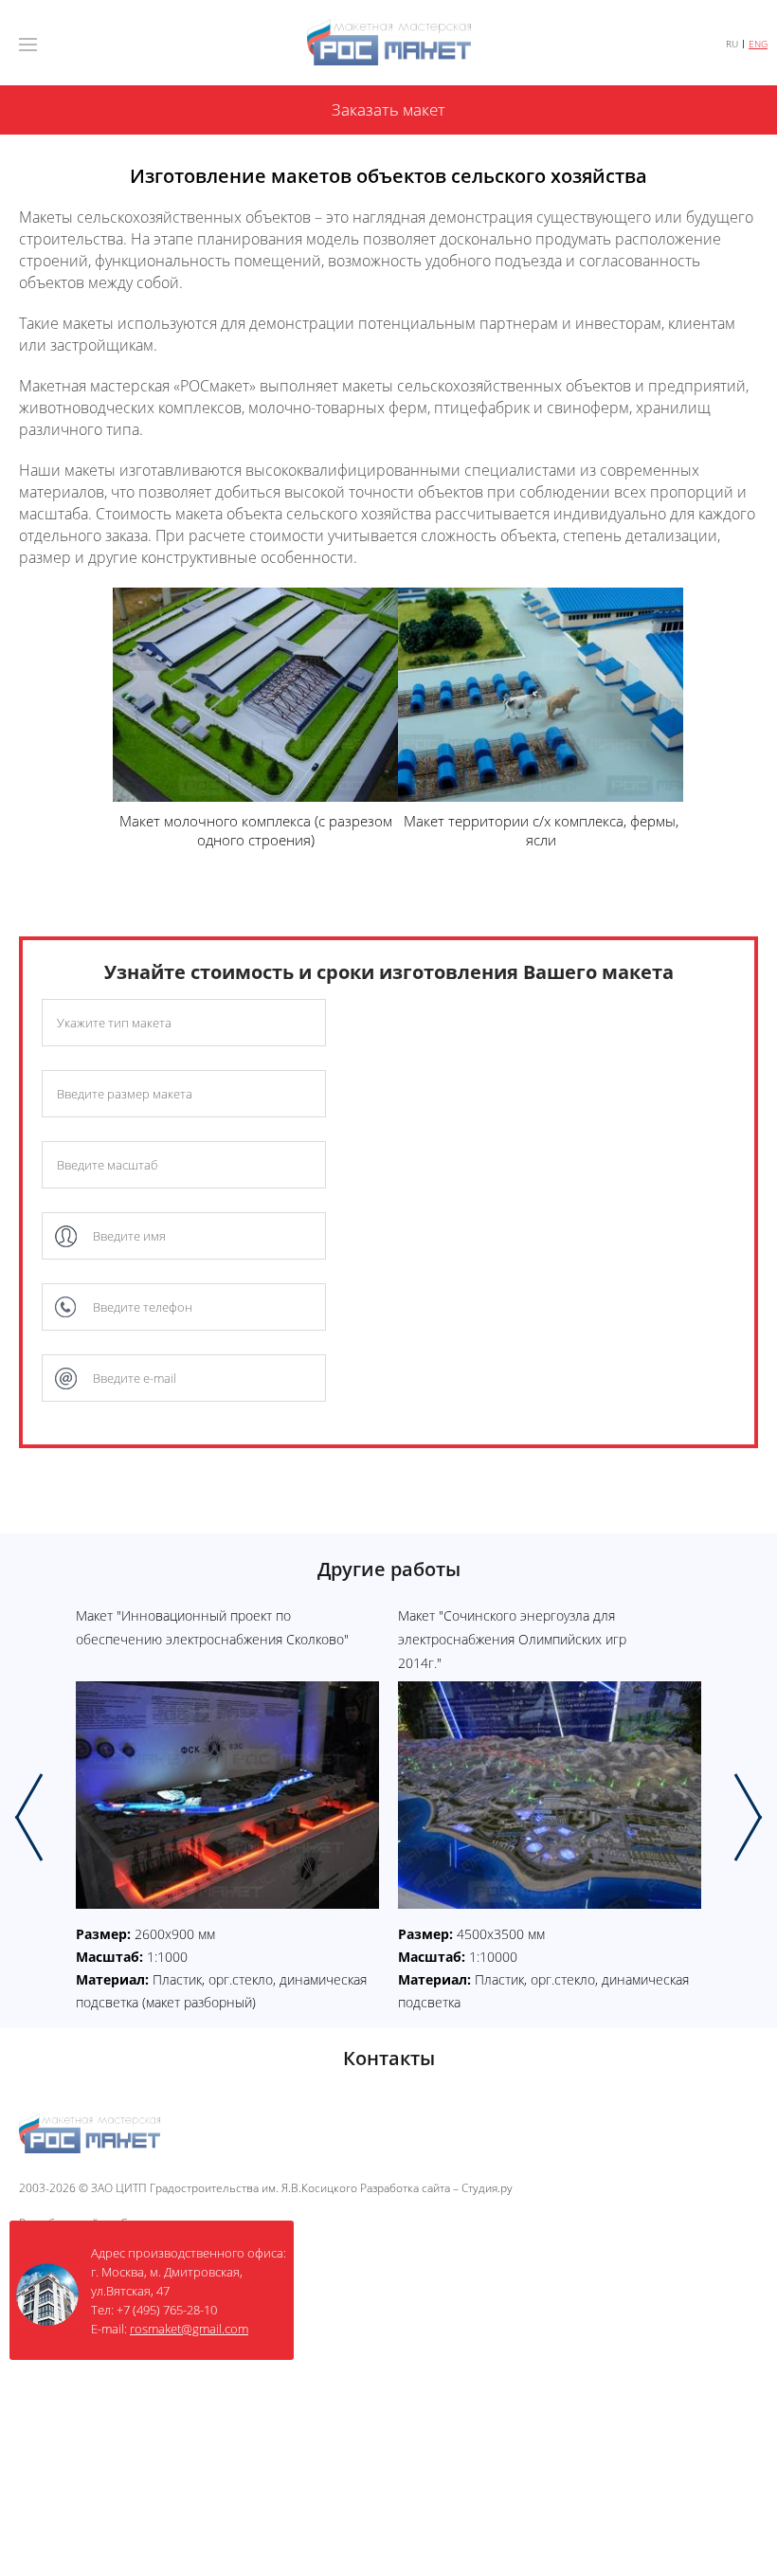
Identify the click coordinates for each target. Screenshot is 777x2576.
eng (758, 44)
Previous (29, 1817)
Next (748, 1817)
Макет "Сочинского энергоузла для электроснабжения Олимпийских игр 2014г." (512, 1639)
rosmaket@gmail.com (189, 2329)
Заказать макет (388, 109)
